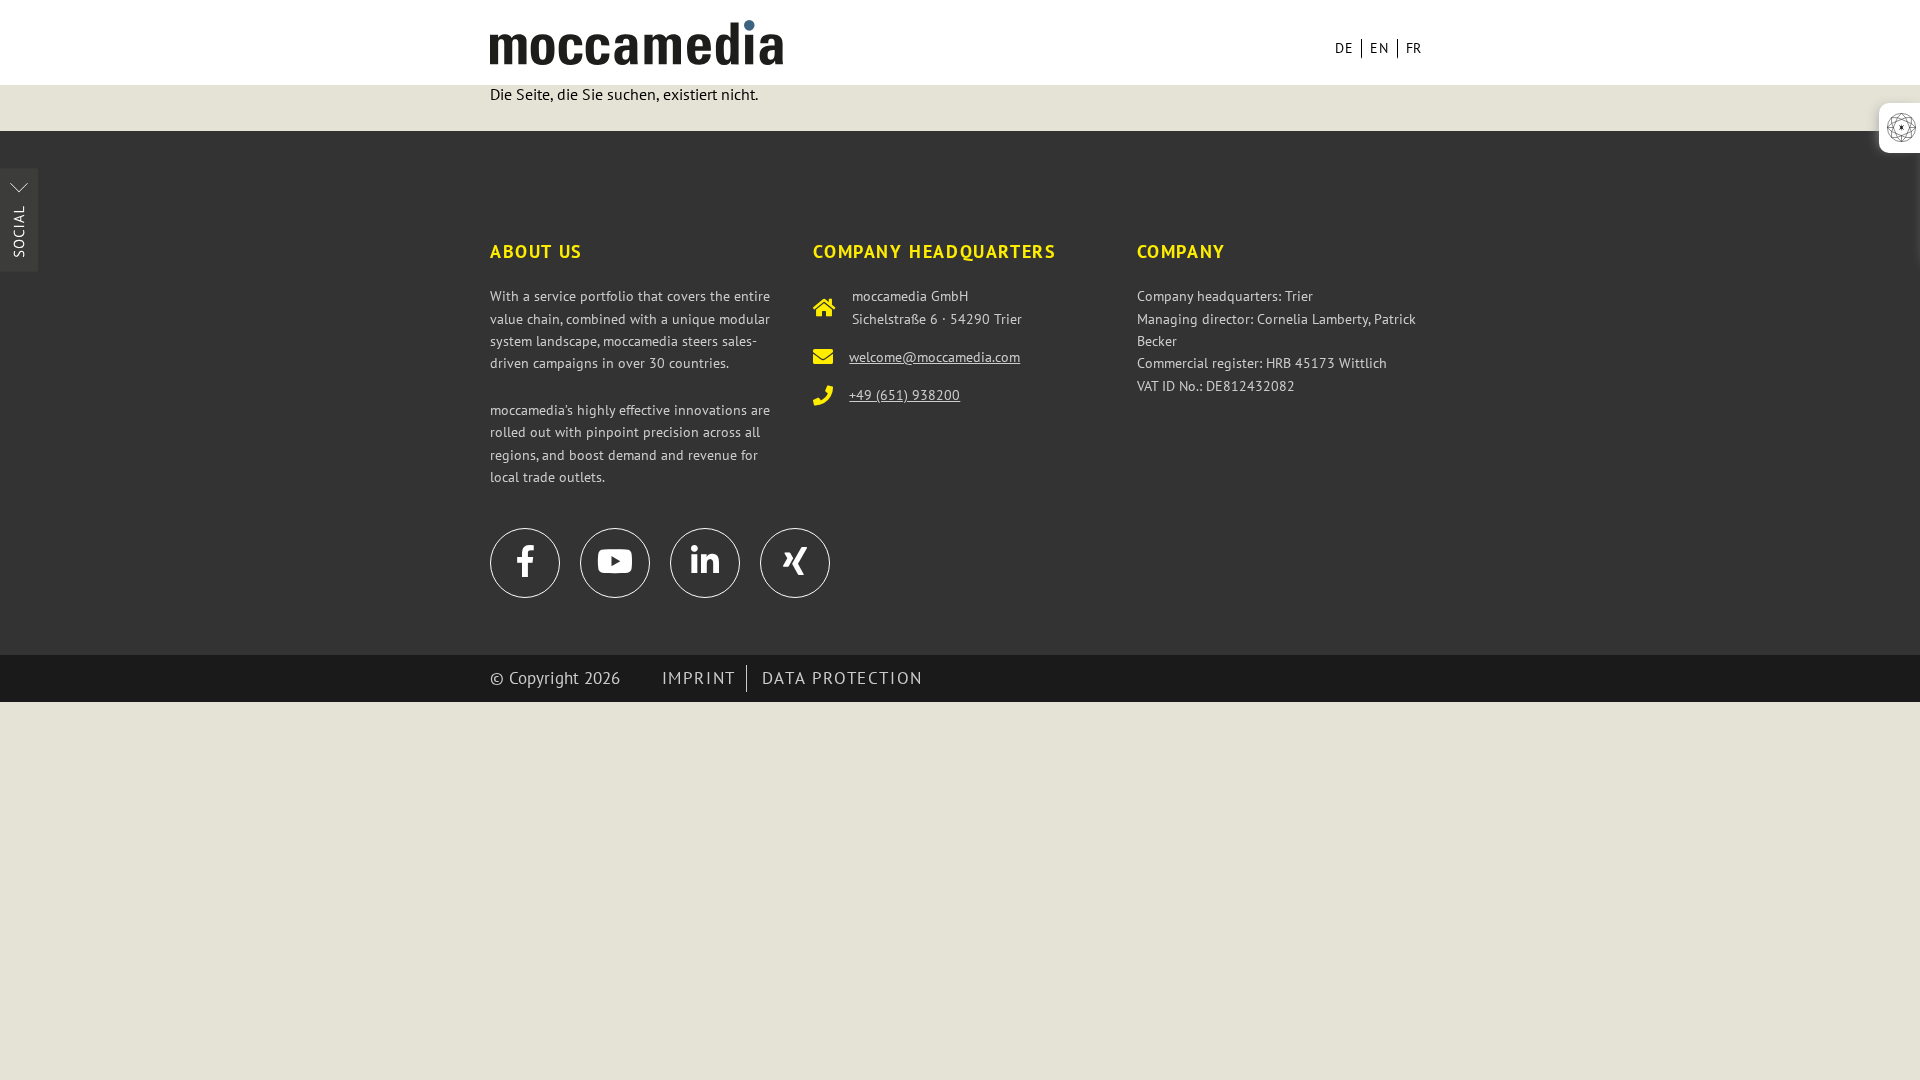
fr (1414, 48)
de (1344, 48)
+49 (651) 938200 (904, 395)
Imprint (699, 678)
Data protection (842, 678)
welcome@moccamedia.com (934, 357)
